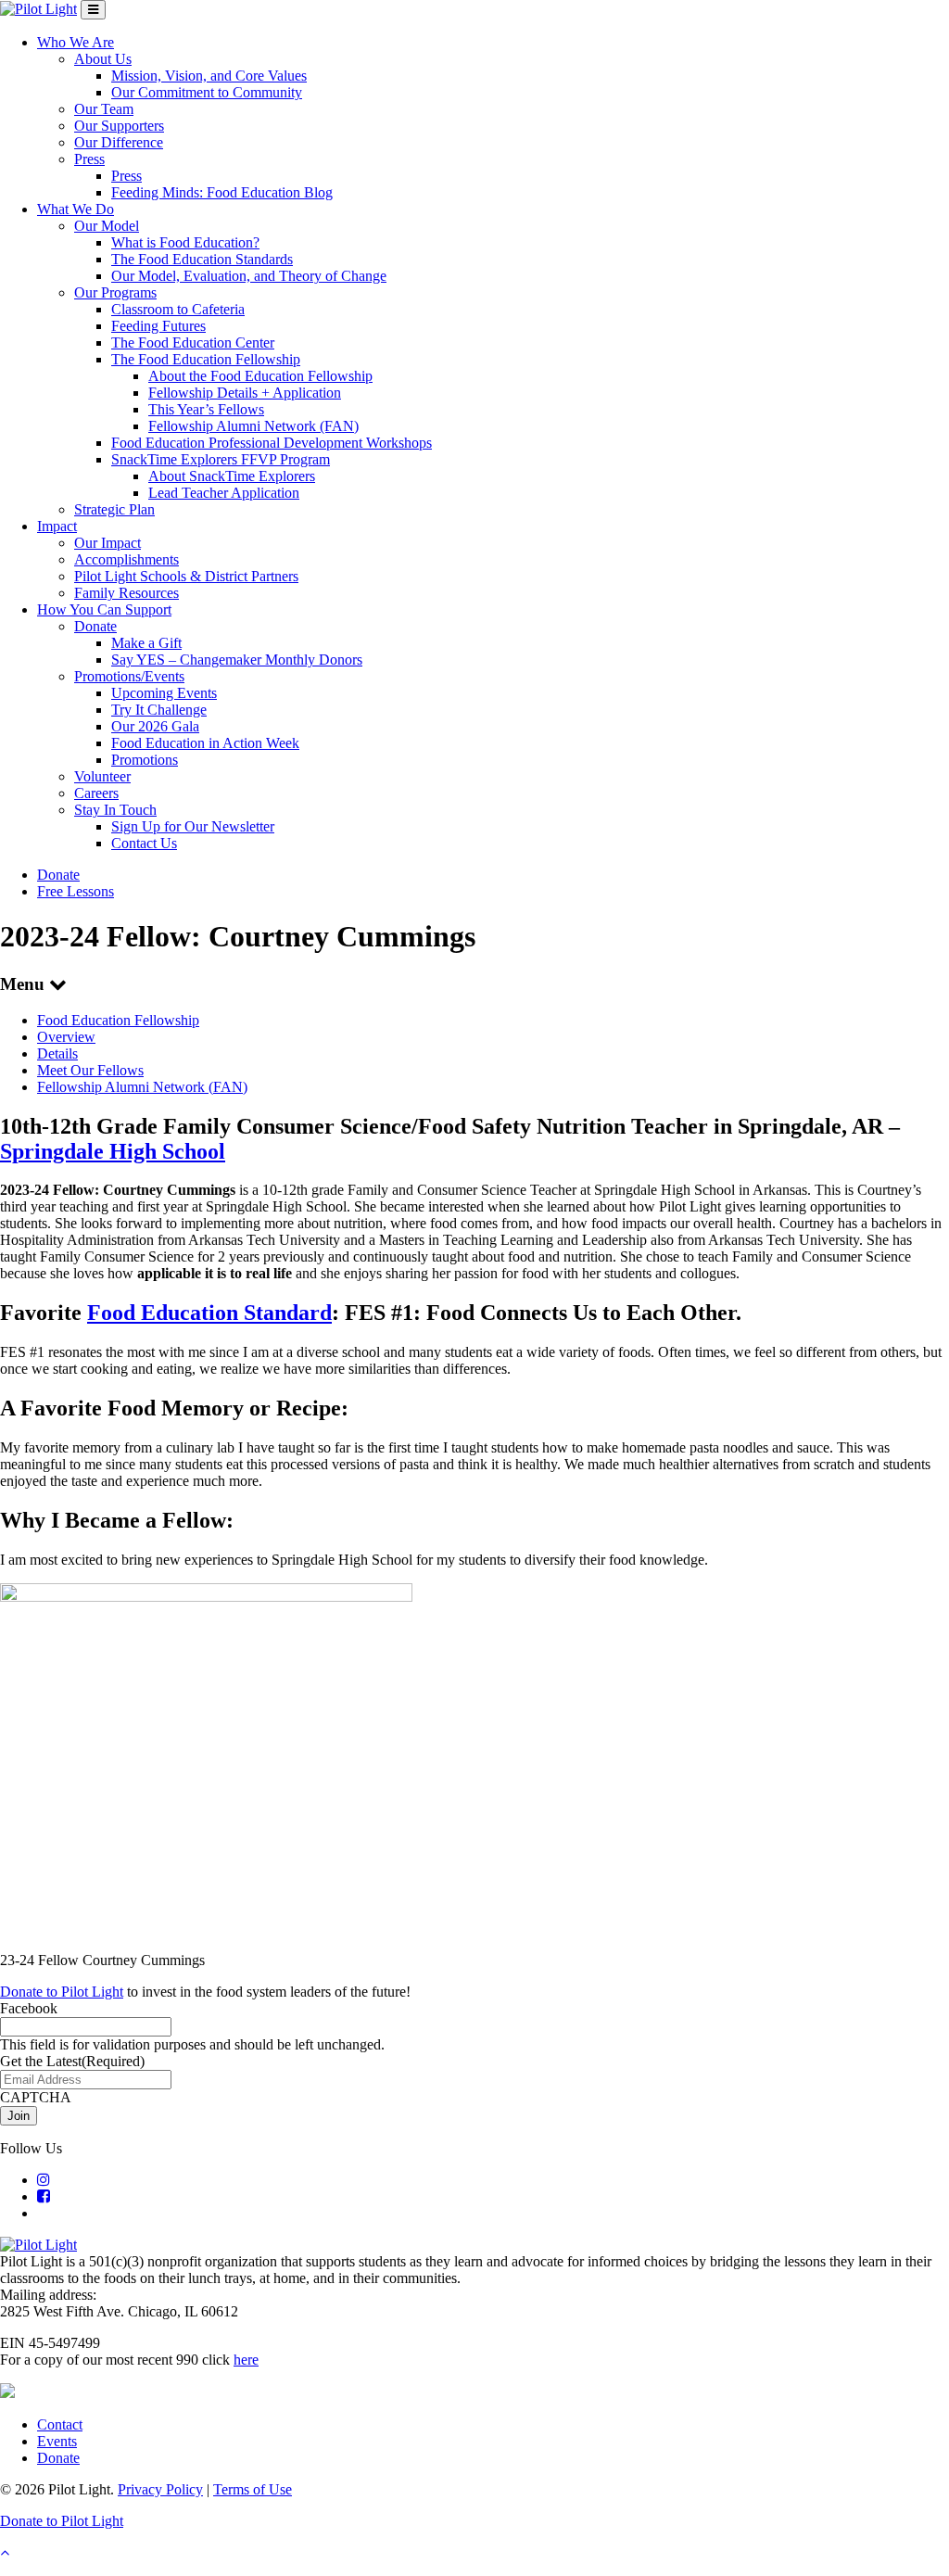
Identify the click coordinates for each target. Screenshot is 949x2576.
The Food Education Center (193, 343)
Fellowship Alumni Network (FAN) (253, 426)
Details (57, 1053)
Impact (57, 526)
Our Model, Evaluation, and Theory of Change (249, 276)
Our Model (107, 226)
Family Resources (127, 593)
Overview (66, 1037)
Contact (60, 2424)
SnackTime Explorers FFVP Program (221, 459)
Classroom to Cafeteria (178, 309)
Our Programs (115, 292)
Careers (96, 793)
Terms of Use (253, 2489)
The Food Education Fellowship (206, 359)
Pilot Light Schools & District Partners (186, 576)
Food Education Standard (209, 1313)
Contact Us (144, 843)
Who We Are (76, 42)
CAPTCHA (36, 2097)
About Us (103, 59)
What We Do (76, 209)
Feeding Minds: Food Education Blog (222, 192)
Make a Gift (146, 643)
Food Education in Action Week (205, 743)
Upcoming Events (164, 693)
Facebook (29, 2008)
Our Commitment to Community (207, 92)
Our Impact (108, 543)
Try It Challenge (159, 710)
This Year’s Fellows (206, 409)
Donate (95, 626)
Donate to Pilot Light (62, 1992)
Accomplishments (127, 559)
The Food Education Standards (202, 259)
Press (89, 159)
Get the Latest (72, 2061)
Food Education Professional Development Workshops (272, 443)
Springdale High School (113, 1151)
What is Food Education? (185, 242)
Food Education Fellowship (118, 1020)
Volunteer (102, 776)
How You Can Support (104, 609)
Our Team (104, 109)
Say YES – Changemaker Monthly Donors (237, 660)
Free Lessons (76, 891)
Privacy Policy (160, 2489)
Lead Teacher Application (224, 493)
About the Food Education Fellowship (260, 376)
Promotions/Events (129, 676)
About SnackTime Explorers (232, 476)
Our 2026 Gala (155, 726)
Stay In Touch (115, 810)
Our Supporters (119, 126)
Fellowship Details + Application (245, 393)
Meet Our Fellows (90, 1070)
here (246, 2360)
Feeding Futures (158, 326)
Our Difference (119, 142)
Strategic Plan (114, 509)
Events (57, 2441)
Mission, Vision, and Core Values (209, 76)
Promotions (145, 760)
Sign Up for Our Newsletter (193, 826)
